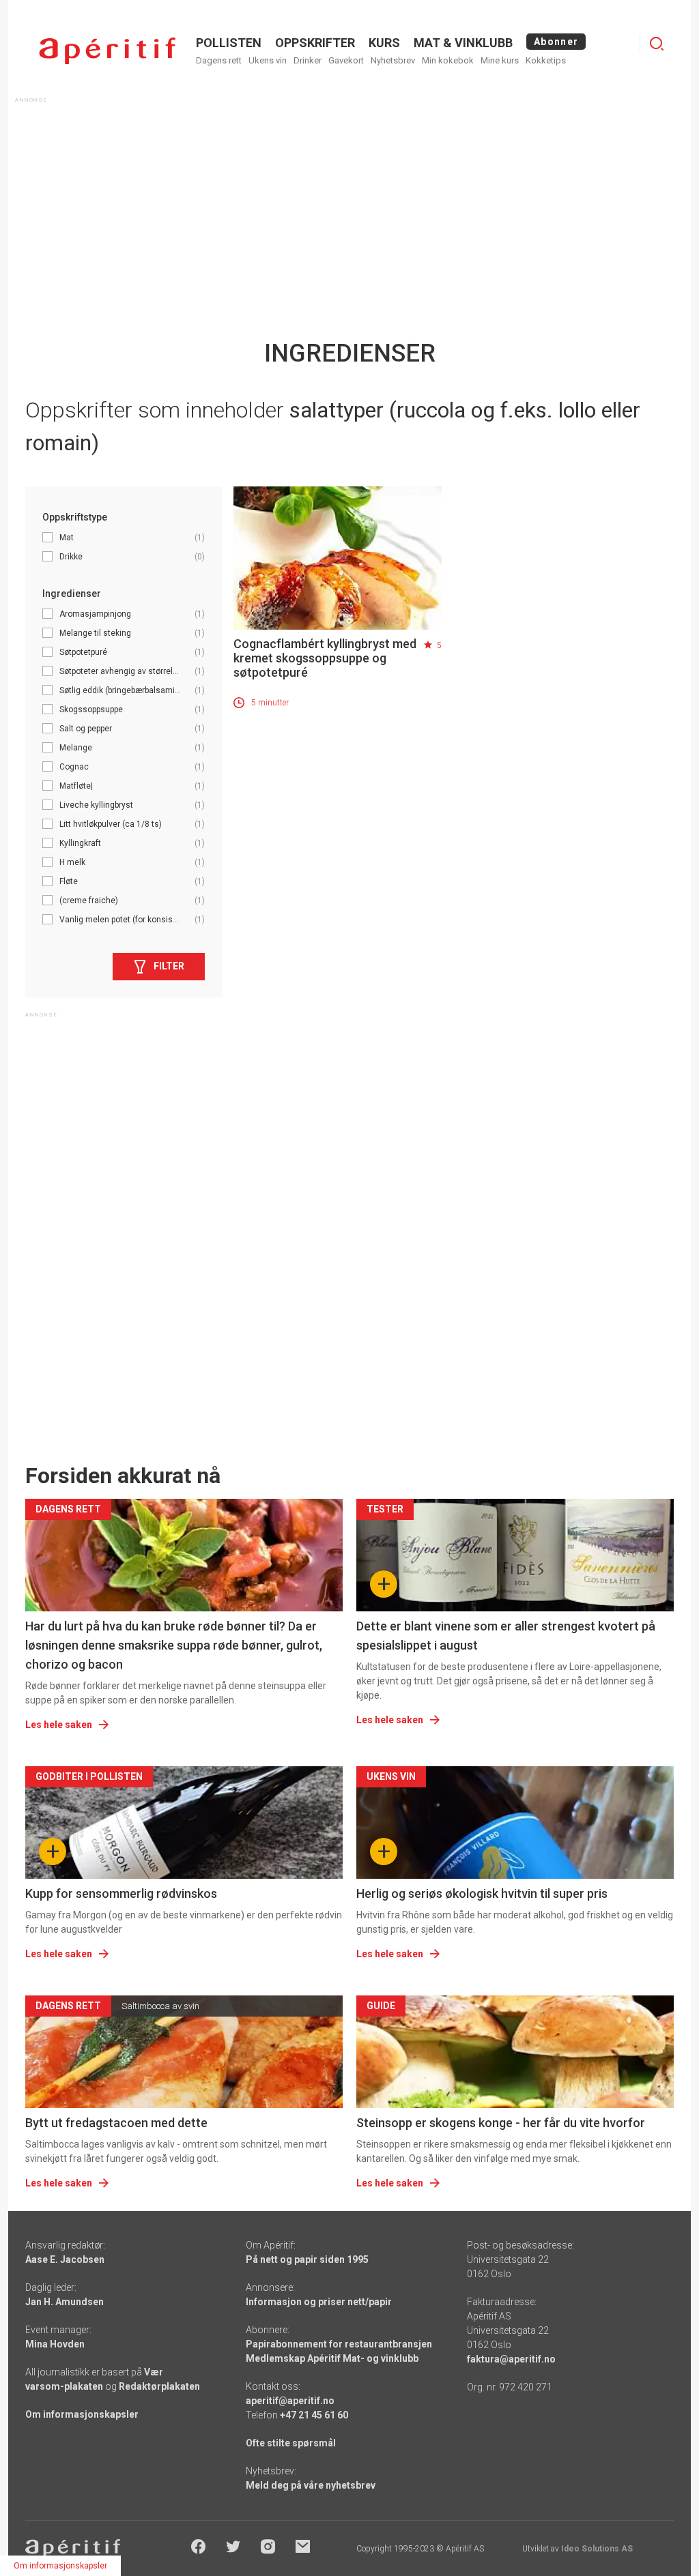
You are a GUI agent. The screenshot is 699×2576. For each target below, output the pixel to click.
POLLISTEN (229, 43)
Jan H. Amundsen (65, 2302)
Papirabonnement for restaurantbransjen (339, 2344)
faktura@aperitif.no (511, 2359)
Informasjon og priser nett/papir (319, 2302)
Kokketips (546, 60)
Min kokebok (448, 60)
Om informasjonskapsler (82, 2414)
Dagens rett (219, 60)
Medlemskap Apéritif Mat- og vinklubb (332, 2358)
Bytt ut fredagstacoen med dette (116, 2123)
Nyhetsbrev (393, 60)
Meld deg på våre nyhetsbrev (311, 2485)
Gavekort (346, 60)
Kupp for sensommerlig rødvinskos (121, 1893)
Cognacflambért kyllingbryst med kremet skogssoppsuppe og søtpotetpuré (325, 658)
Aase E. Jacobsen (65, 2259)
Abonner (556, 42)
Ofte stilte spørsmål (291, 2443)
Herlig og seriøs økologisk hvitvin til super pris (482, 1893)
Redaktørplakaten (159, 2386)
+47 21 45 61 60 (314, 2415)
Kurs (384, 43)
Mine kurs (500, 60)
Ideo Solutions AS (597, 2549)
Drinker (308, 60)
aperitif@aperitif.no (290, 2401)
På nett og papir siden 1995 (307, 2259)
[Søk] (657, 44)
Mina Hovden (55, 2344)
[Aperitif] (107, 51)
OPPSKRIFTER (315, 43)
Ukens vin (268, 60)
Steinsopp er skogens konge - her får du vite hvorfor (501, 2123)
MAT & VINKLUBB (463, 43)
